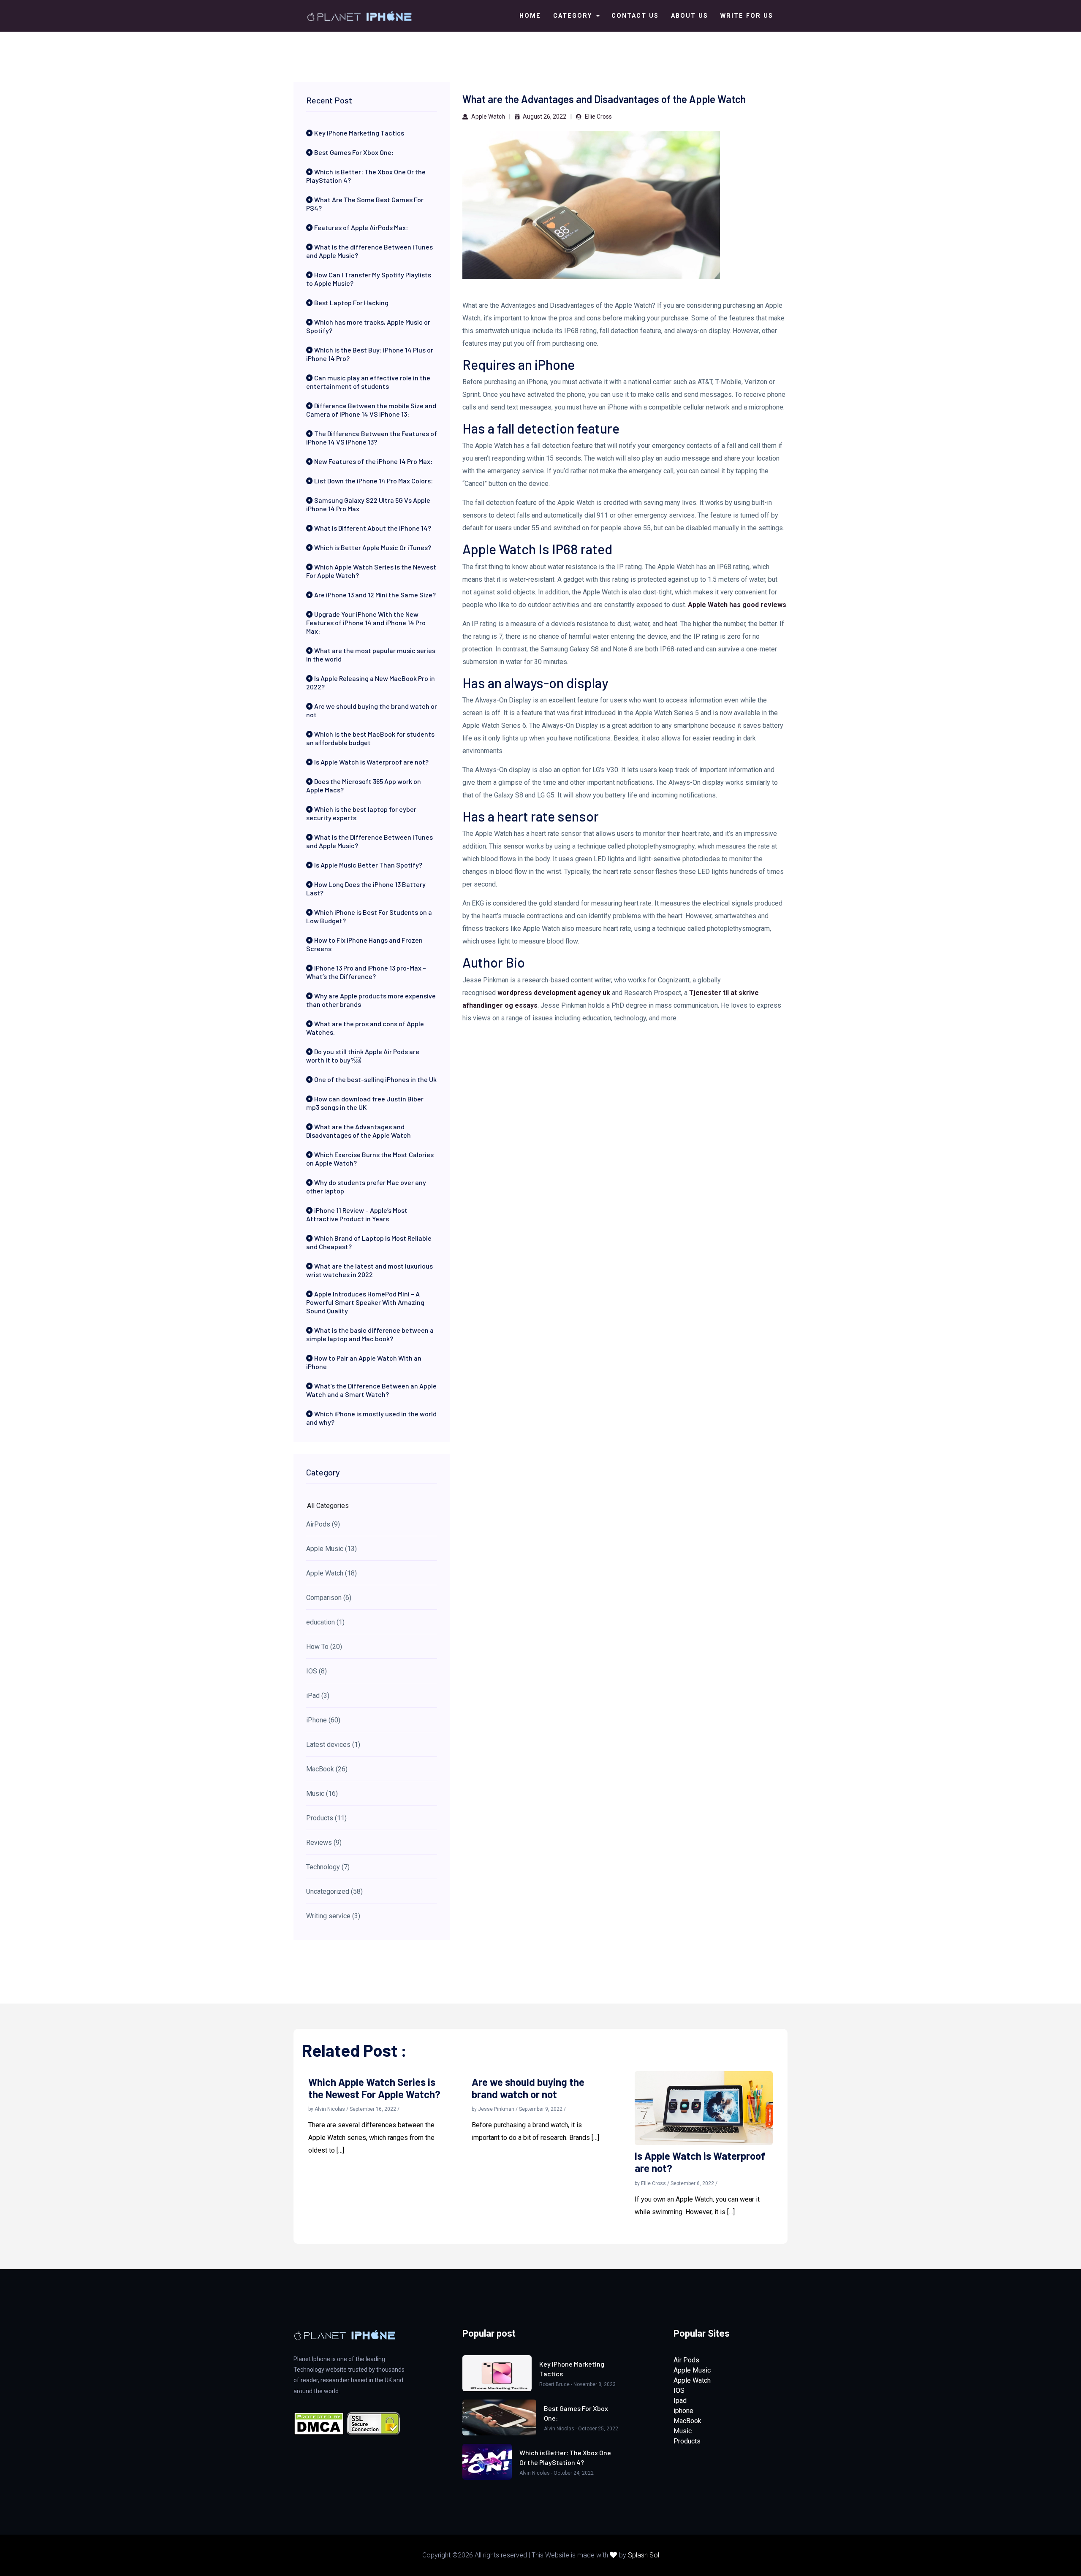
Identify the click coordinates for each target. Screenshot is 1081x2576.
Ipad (680, 2401)
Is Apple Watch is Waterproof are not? (700, 2162)
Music (683, 2431)
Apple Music (692, 2370)
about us (690, 16)
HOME (530, 16)
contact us (635, 16)
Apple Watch (488, 117)
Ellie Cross (598, 117)
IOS (679, 2390)
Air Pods (686, 2360)
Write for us (747, 16)
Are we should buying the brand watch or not (528, 2088)
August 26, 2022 (544, 117)
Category (574, 16)
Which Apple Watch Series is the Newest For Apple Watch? (374, 2088)
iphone (683, 2411)
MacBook (687, 2421)
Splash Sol (644, 2555)
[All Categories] (372, 1506)
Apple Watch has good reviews (737, 605)
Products (687, 2441)
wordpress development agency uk (554, 993)
